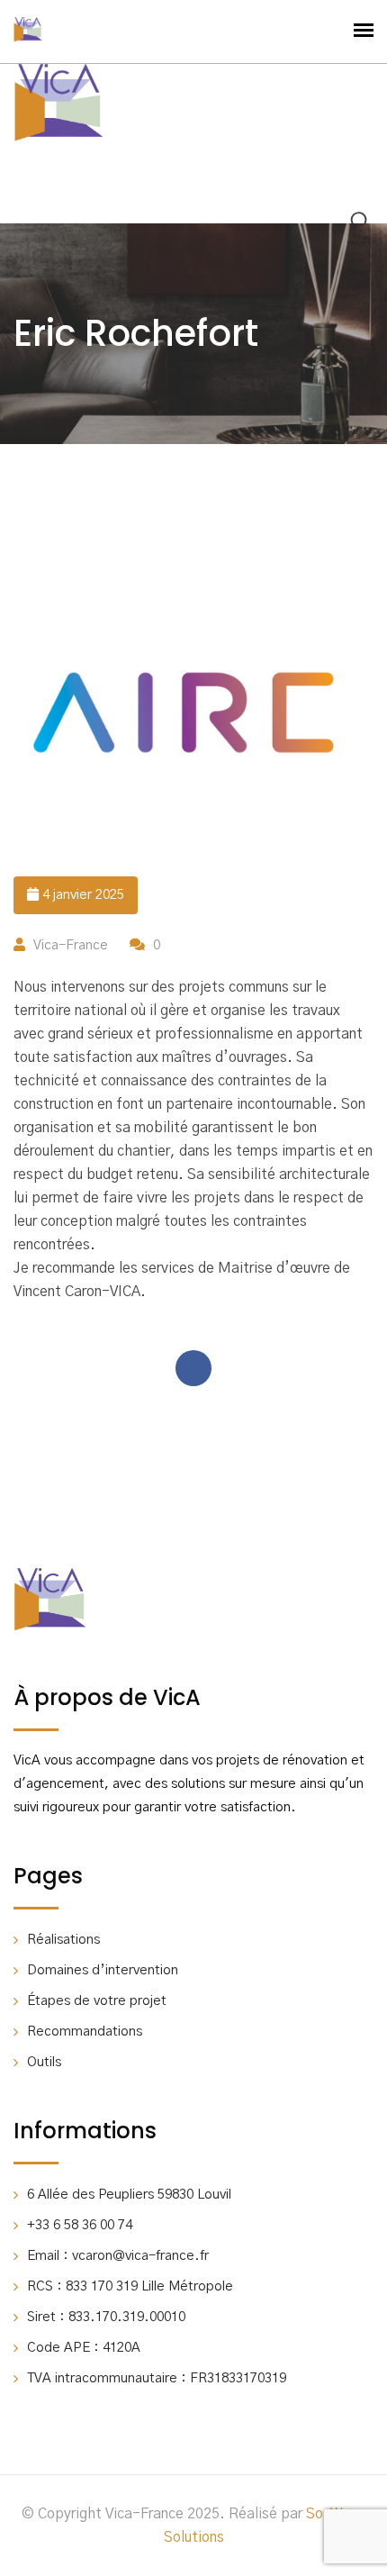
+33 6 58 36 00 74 (80, 2225)
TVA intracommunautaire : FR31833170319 (157, 2378)
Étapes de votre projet (97, 2001)
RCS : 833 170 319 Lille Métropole (130, 2286)
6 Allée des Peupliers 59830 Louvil (129, 2195)
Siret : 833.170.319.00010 (106, 2317)
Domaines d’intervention (103, 1970)
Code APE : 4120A (84, 2348)
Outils (44, 2062)
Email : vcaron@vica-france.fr (118, 2256)
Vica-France (71, 945)
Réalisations (63, 1940)
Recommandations (85, 2032)
